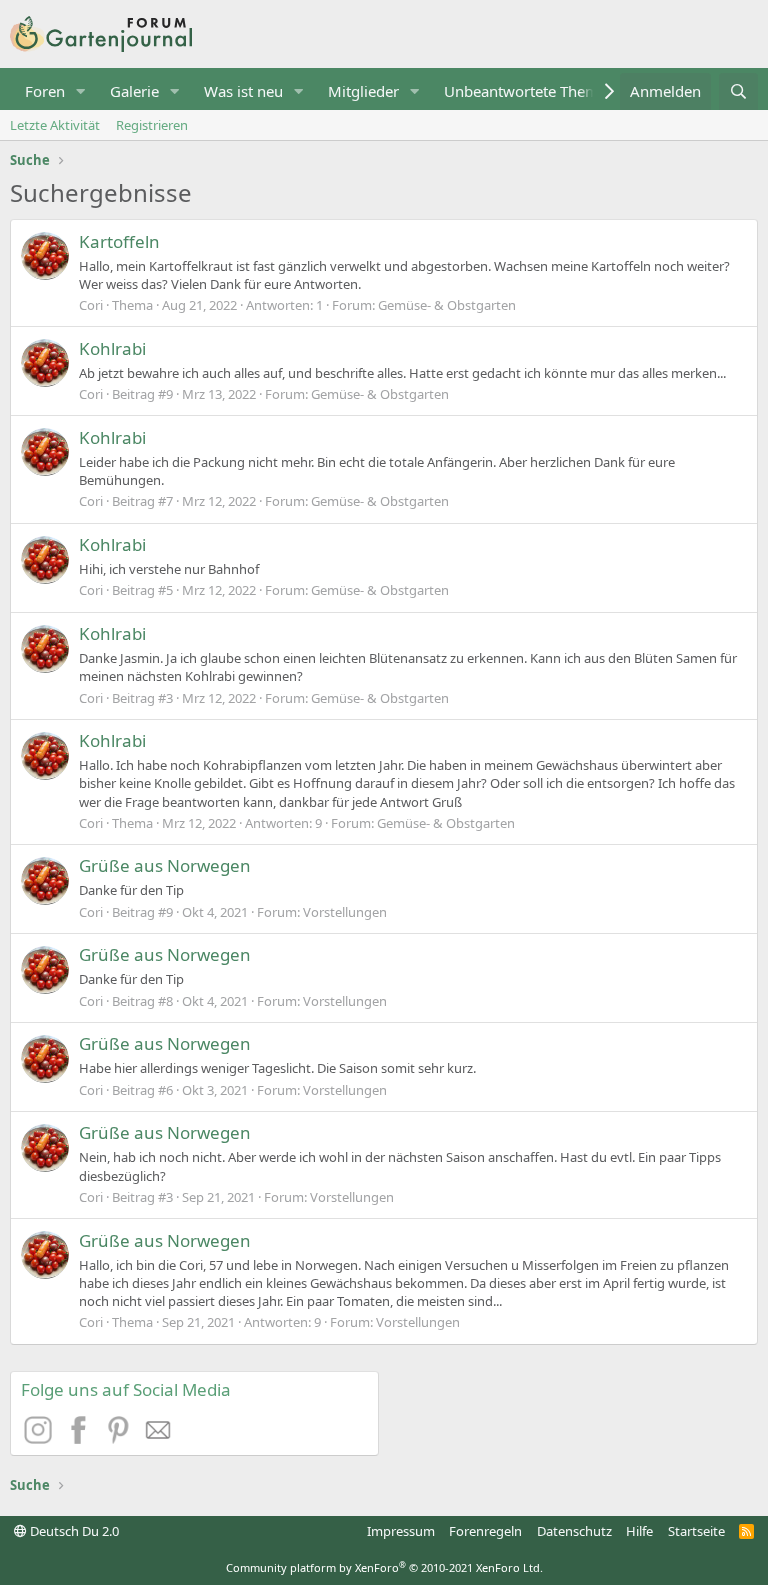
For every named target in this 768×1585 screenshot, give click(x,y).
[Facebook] (81, 1438)
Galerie (134, 91)
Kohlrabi (112, 348)
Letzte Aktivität (55, 125)
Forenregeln (485, 1531)
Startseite (696, 1531)
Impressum (401, 1531)
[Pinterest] (121, 1438)
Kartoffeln (119, 241)
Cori (91, 305)
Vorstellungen (345, 912)
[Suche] (738, 91)
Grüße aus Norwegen (165, 865)
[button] (81, 91)
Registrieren (152, 125)
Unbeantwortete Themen (530, 91)
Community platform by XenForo (384, 1567)
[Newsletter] (159, 1438)
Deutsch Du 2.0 (73, 1531)
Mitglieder (363, 91)
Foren (45, 91)
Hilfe (639, 1531)
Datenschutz (574, 1531)
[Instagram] (41, 1438)
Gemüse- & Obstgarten (447, 305)
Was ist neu (243, 91)
